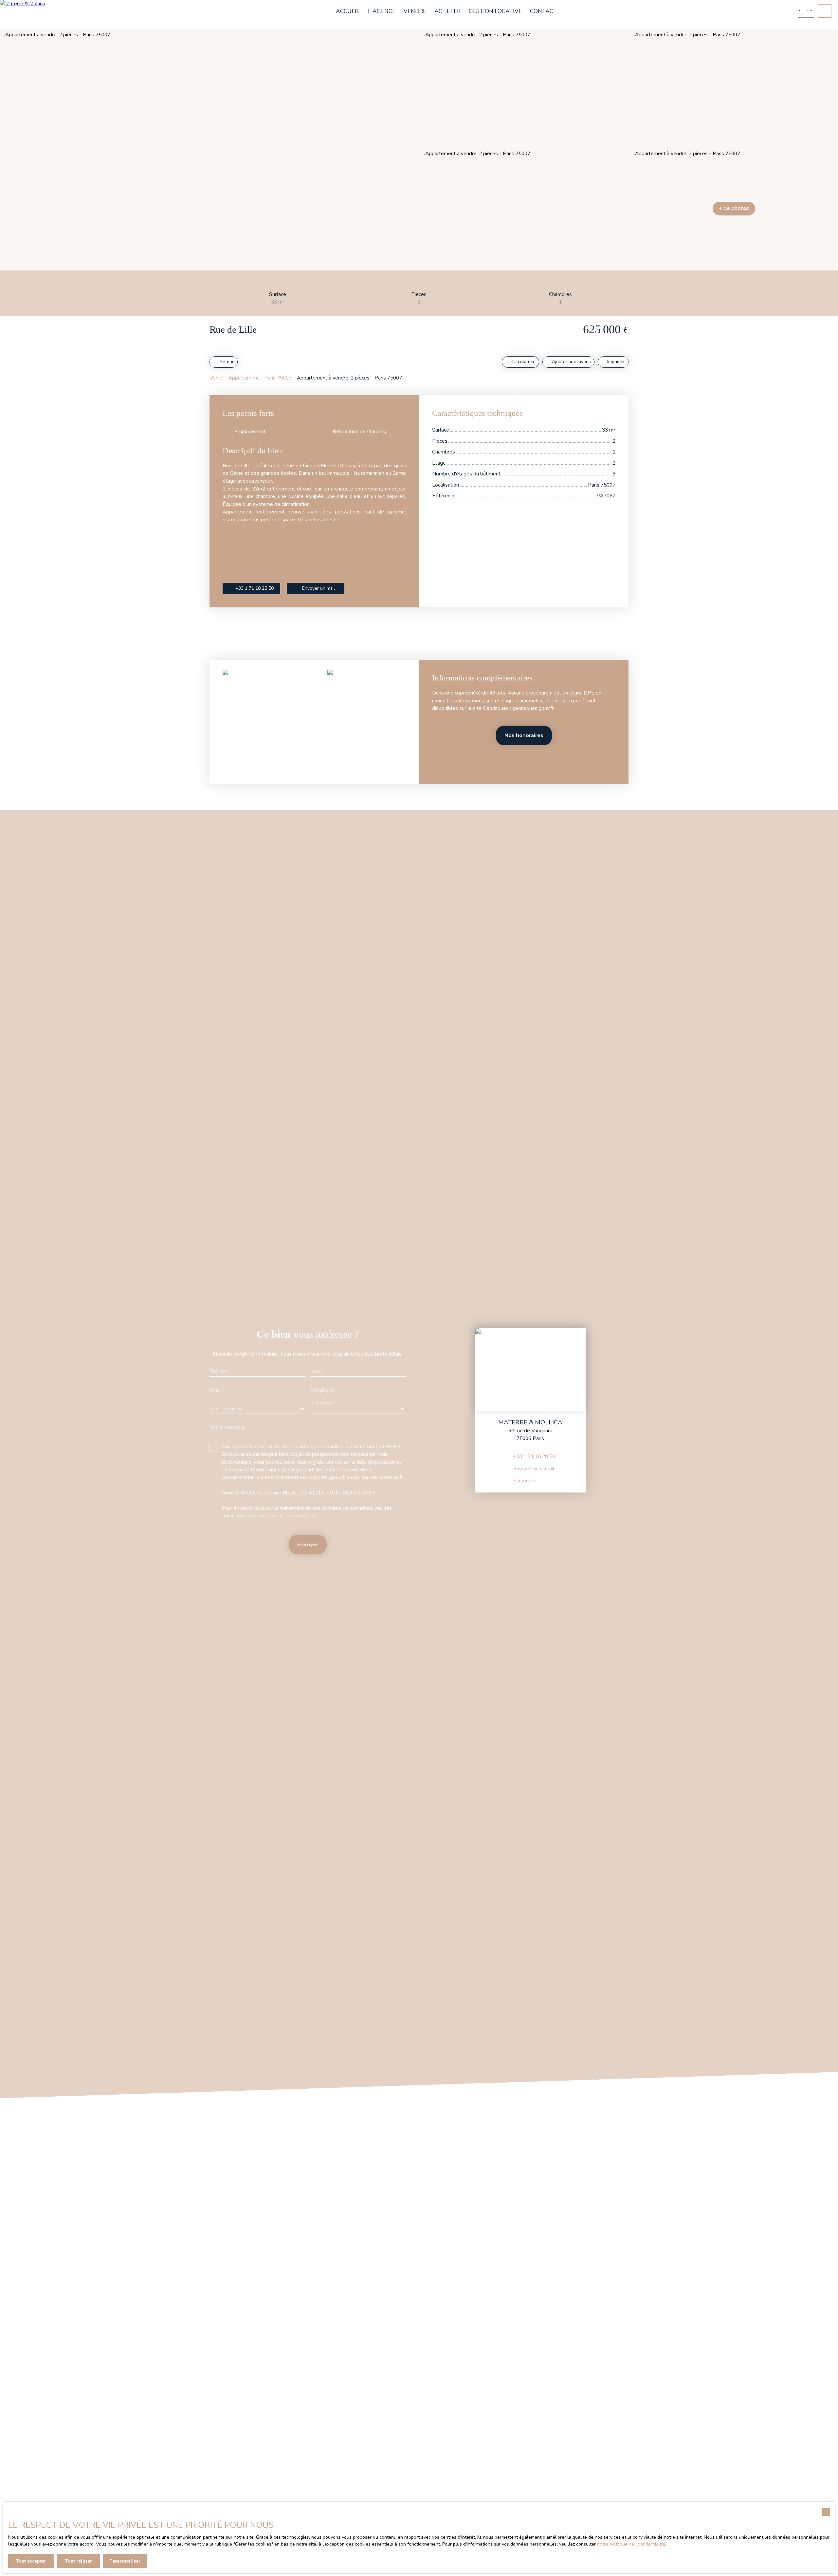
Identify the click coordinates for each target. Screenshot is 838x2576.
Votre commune (228, 1409)
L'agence (382, 11)
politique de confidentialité (287, 1516)
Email (216, 1390)
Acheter (447, 11)
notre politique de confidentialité (631, 2544)
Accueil (348, 11)
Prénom (219, 1372)
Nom (316, 1372)
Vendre (415, 11)
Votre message (227, 1428)
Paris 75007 (278, 378)
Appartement (244, 378)
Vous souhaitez (322, 1403)
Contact (543, 11)
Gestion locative (495, 11)
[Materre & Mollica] (34, 15)
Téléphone (322, 1390)
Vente (216, 378)
